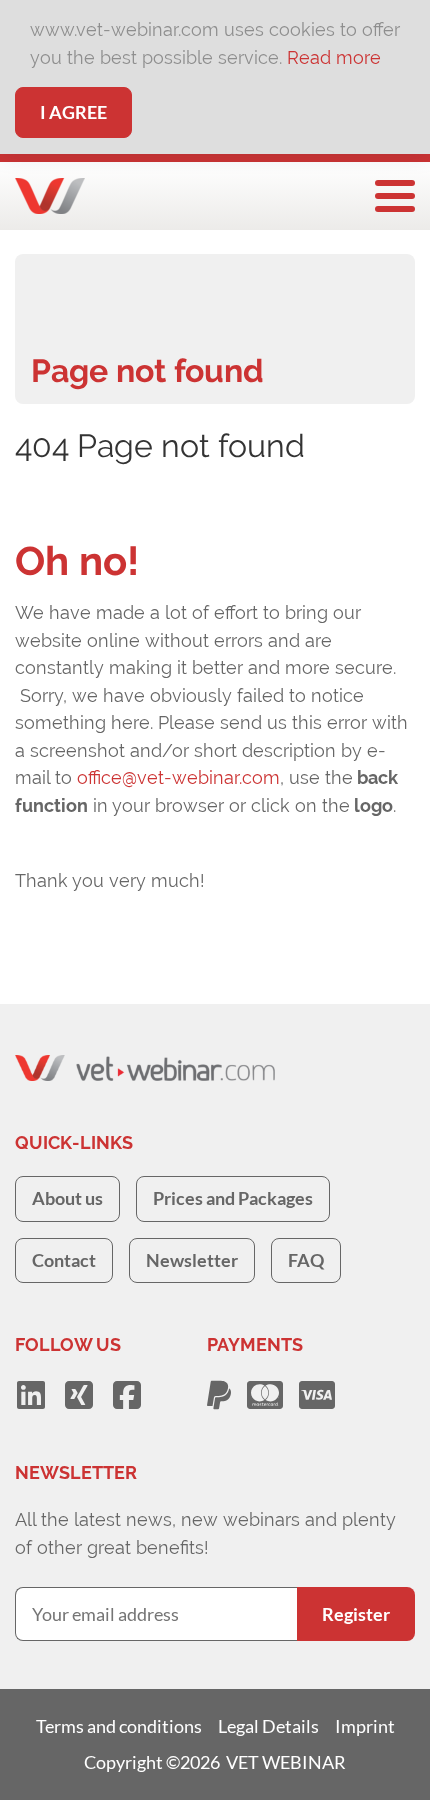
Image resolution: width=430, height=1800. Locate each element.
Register (356, 1614)
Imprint (365, 1726)
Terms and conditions (119, 1726)
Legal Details (268, 1726)
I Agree (73, 112)
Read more (334, 57)
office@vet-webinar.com (178, 777)
